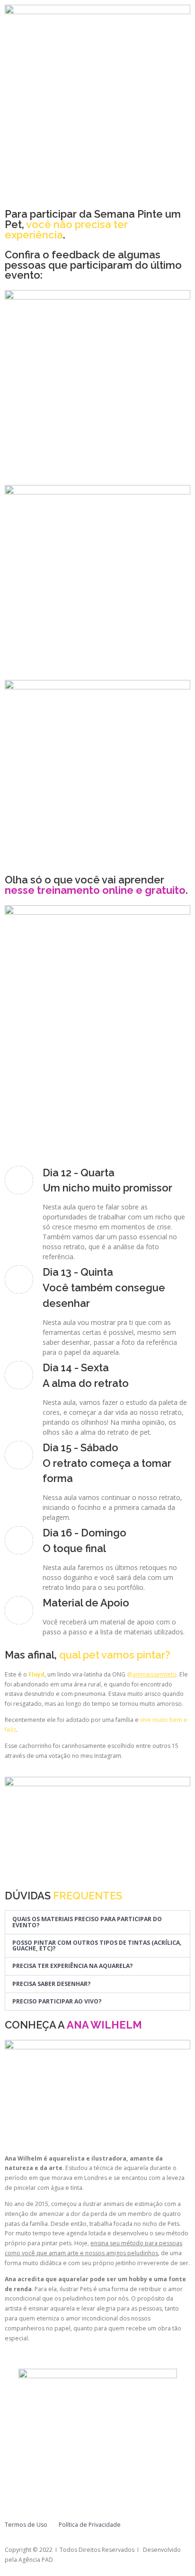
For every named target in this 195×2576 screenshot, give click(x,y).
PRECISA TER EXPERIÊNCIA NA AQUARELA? (73, 1966)
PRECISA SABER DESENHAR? (52, 1984)
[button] (97, 1922)
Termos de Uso (26, 2525)
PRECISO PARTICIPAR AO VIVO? (57, 2001)
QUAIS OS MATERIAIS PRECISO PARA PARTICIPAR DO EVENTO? (87, 1922)
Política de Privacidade (90, 2525)
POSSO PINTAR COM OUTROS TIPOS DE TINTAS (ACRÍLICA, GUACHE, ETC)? (97, 1945)
